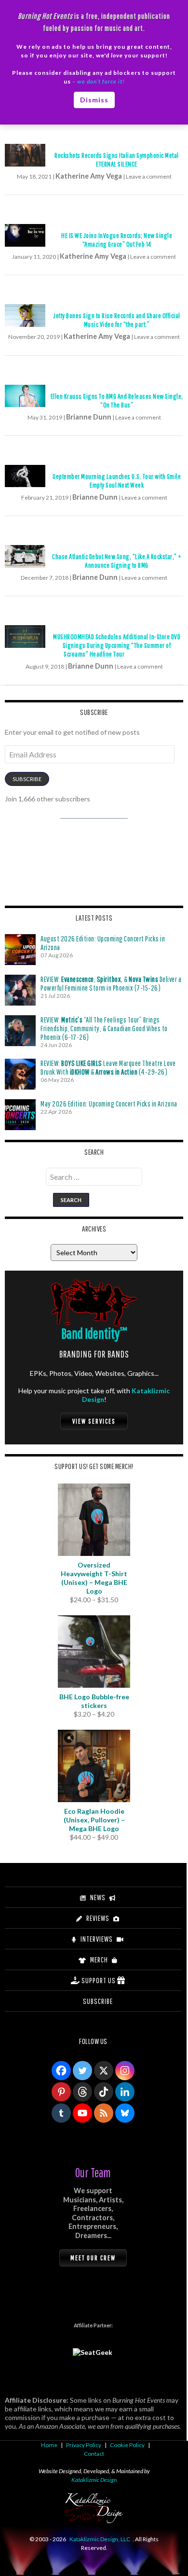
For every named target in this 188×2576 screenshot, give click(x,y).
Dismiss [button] (94, 100)
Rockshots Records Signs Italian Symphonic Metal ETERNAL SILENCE (117, 160)
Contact (94, 2454)
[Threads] (82, 2092)
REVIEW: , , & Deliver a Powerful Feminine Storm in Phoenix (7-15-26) (111, 983)
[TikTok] (104, 2092)
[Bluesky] (125, 2113)
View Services (94, 1421)
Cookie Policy (127, 2445)
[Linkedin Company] (125, 2092)
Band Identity (94, 1333)
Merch (99, 1960)
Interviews (97, 1939)
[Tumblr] (61, 2113)
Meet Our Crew (93, 2258)
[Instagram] (125, 2071)
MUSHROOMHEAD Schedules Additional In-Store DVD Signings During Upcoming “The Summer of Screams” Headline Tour (117, 645)
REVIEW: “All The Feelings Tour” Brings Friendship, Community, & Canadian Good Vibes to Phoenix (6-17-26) (104, 1028)
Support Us (99, 1980)
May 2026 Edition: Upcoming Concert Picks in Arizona (109, 1104)
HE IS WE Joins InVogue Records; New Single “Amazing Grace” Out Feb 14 (117, 240)
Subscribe (27, 779)
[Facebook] (61, 2071)
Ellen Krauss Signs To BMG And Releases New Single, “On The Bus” (117, 400)
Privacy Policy (84, 2445)
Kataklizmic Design (94, 2480)
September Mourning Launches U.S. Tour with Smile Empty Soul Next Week (117, 481)
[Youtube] (82, 2113)
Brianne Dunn (89, 417)
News (98, 1897)
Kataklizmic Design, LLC (100, 2539)
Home (49, 2445)
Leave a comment (149, 176)
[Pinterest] (61, 2092)
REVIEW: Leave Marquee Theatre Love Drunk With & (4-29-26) (108, 1067)
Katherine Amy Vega (89, 176)
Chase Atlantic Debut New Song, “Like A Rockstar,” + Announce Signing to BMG (117, 561)
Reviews (98, 1918)
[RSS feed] (104, 2113)
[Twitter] (82, 2071)
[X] (104, 2071)
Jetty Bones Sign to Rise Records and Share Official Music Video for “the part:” (117, 320)
